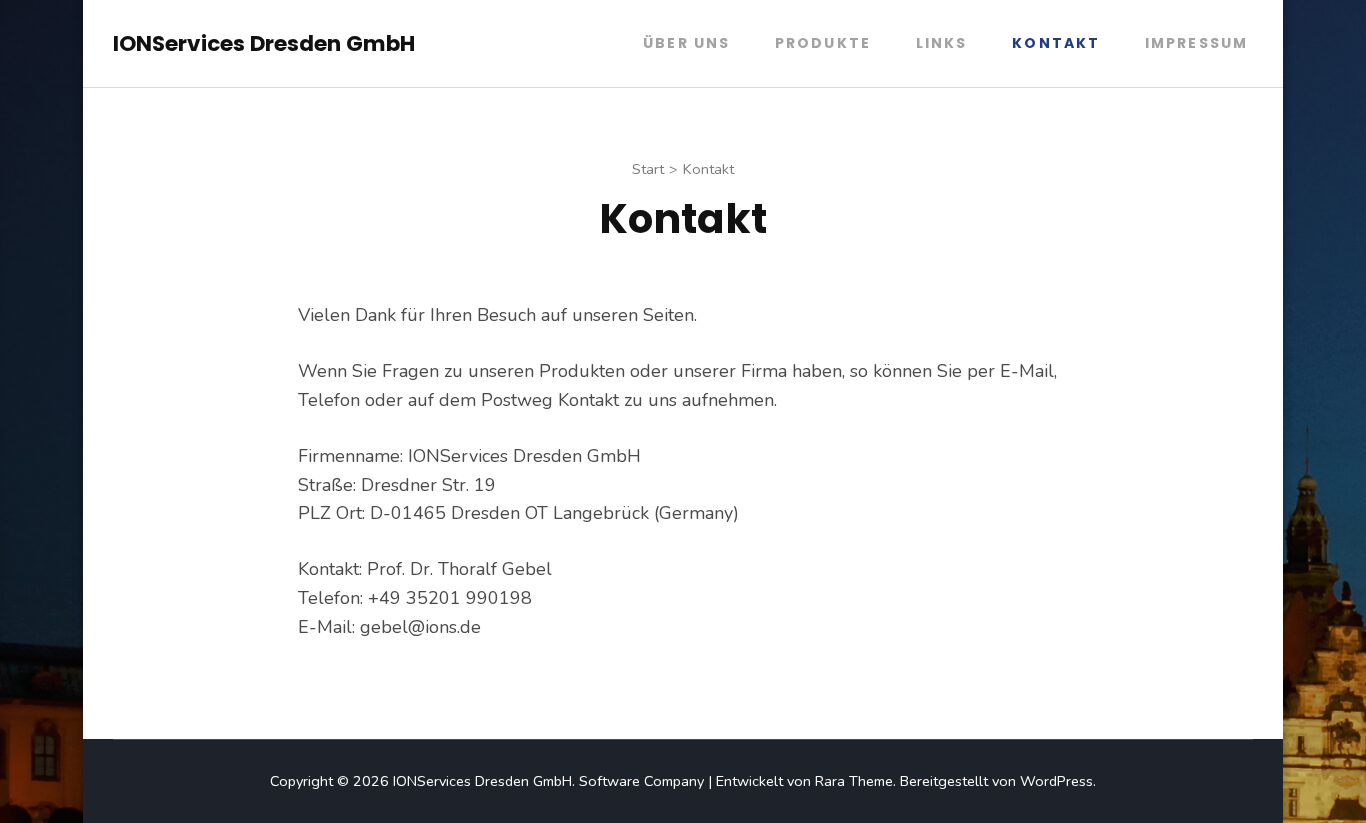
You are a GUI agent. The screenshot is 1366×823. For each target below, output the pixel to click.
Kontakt (1056, 43)
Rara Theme (854, 781)
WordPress (1056, 781)
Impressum (1196, 43)
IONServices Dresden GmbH (264, 43)
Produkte (823, 43)
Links (942, 43)
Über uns (686, 43)
